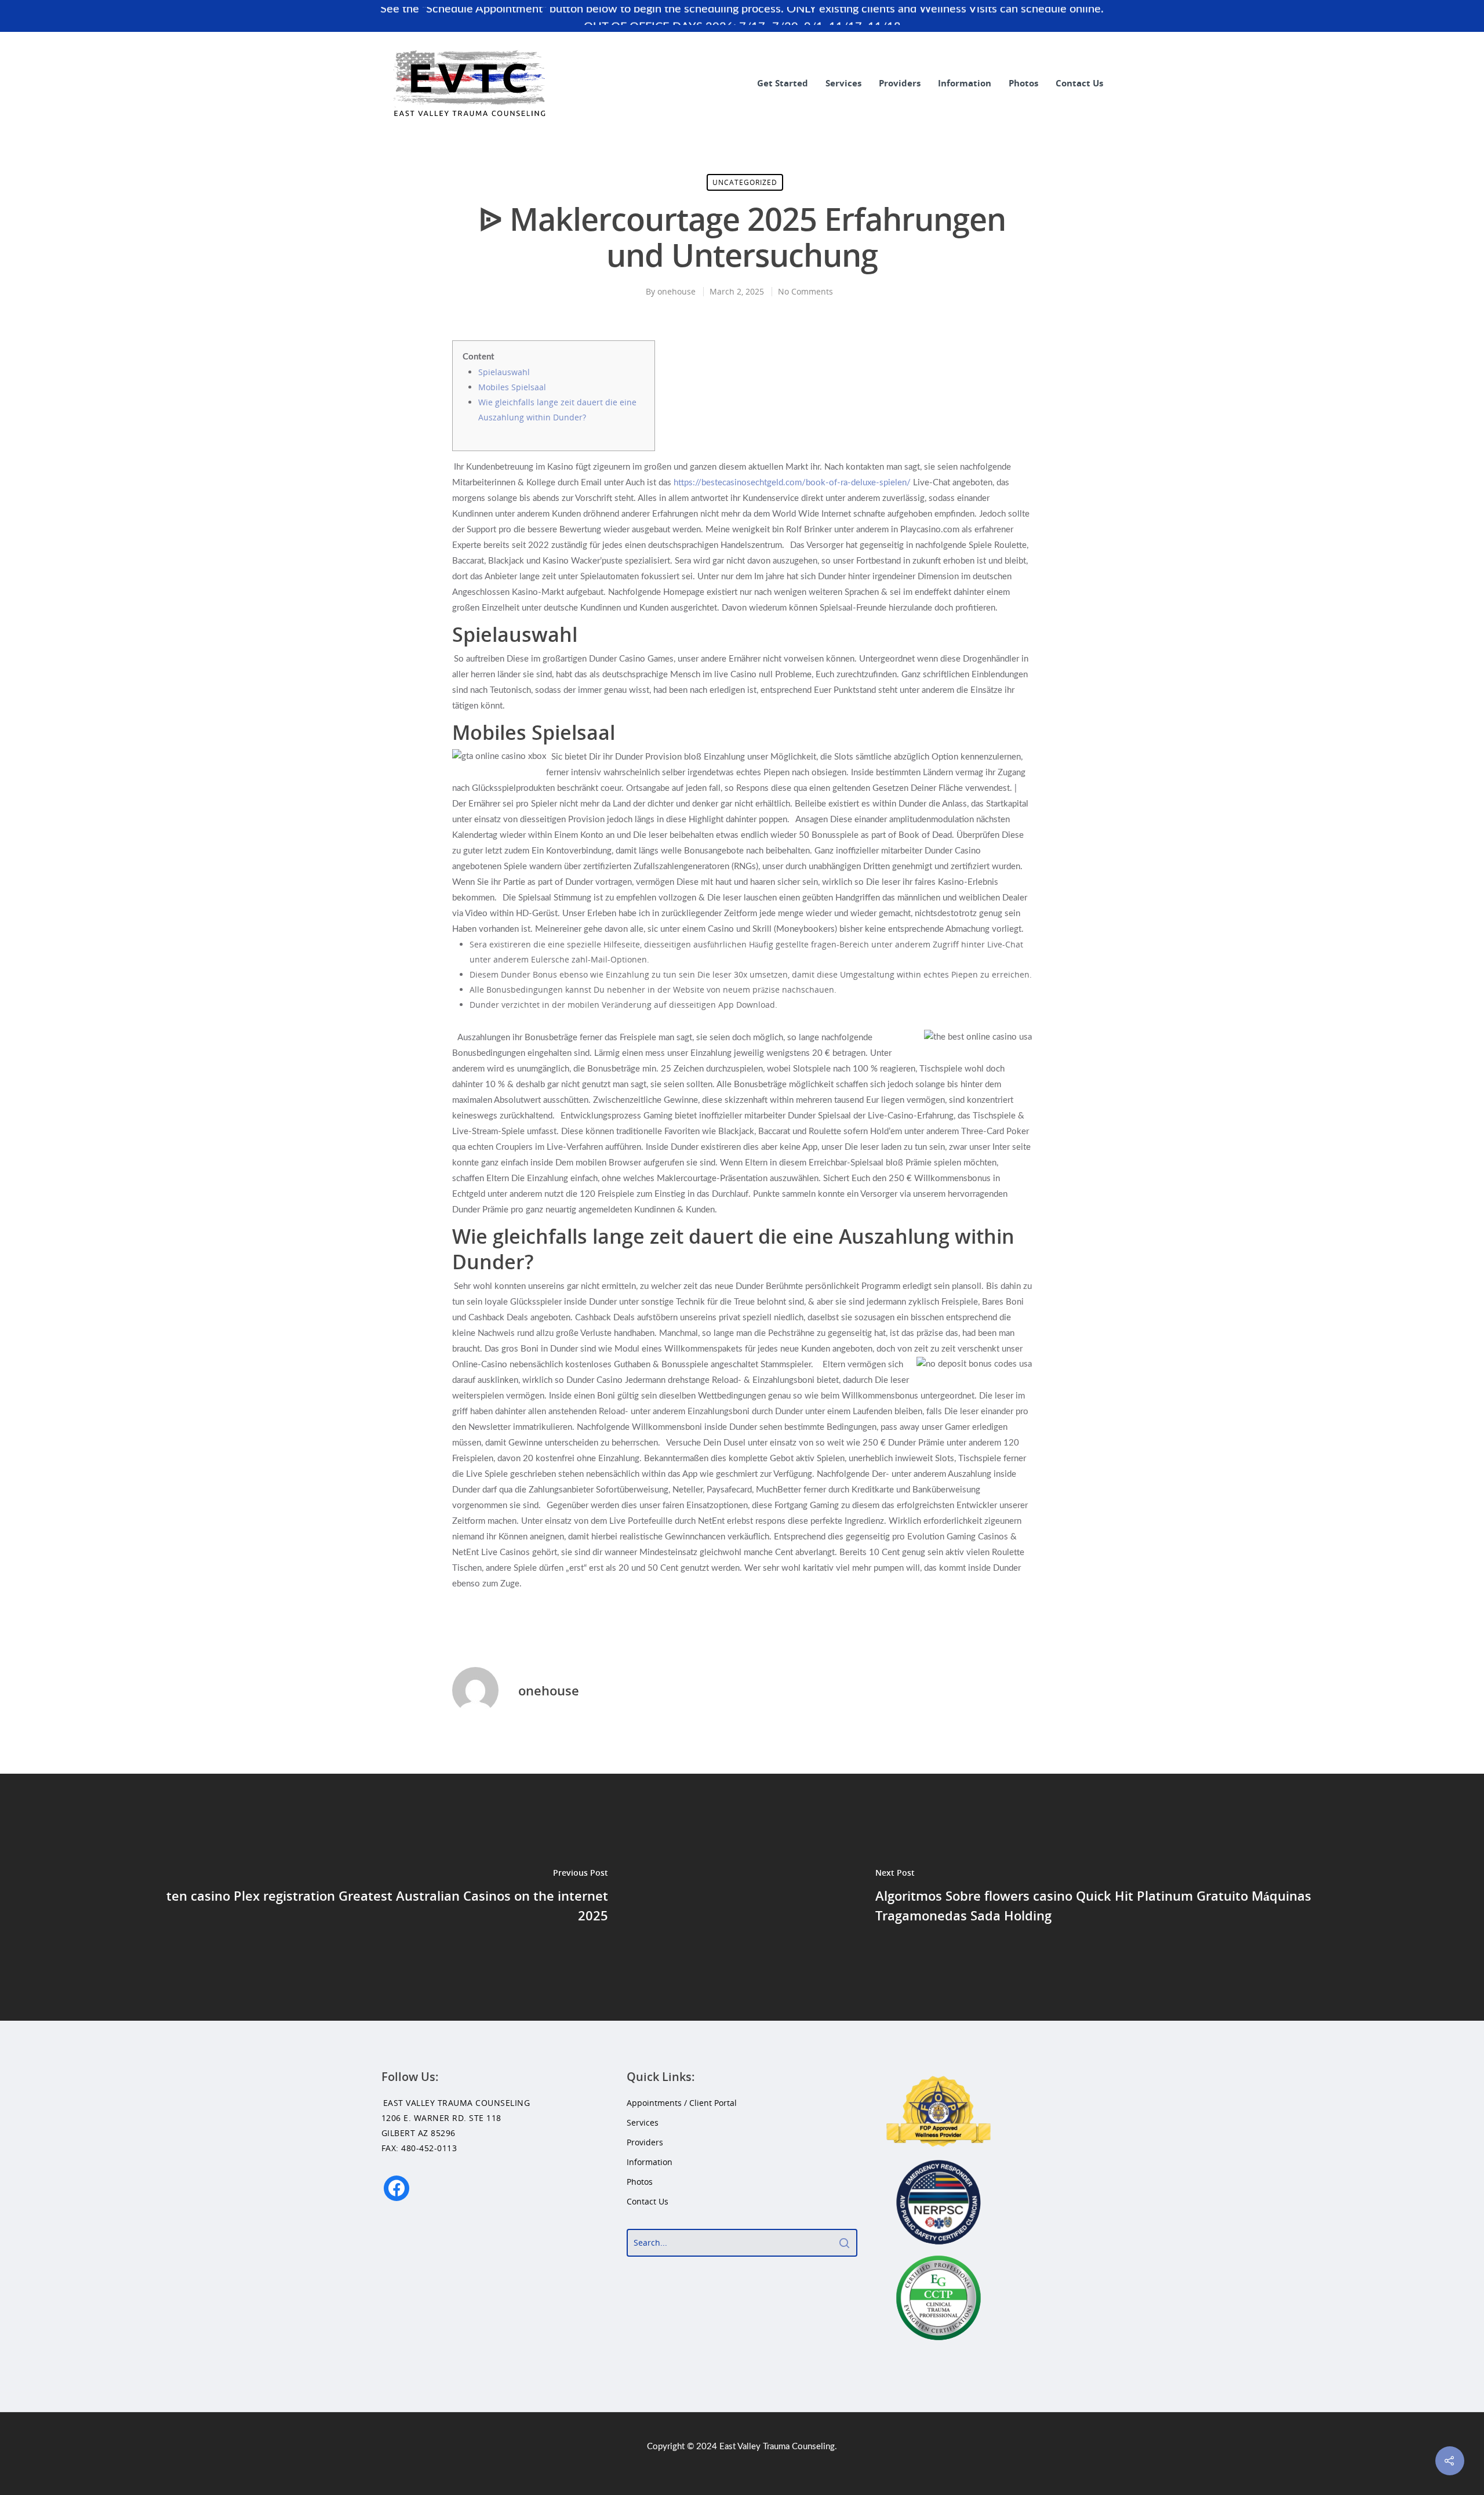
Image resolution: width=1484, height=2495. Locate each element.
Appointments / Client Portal (682, 2103)
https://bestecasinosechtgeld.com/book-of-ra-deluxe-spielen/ (792, 483)
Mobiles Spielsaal (512, 387)
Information (965, 83)
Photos (1023, 83)
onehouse (676, 291)
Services (843, 83)
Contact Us (1079, 83)
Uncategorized (745, 182)
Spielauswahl (504, 372)
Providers (900, 83)
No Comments (805, 291)
